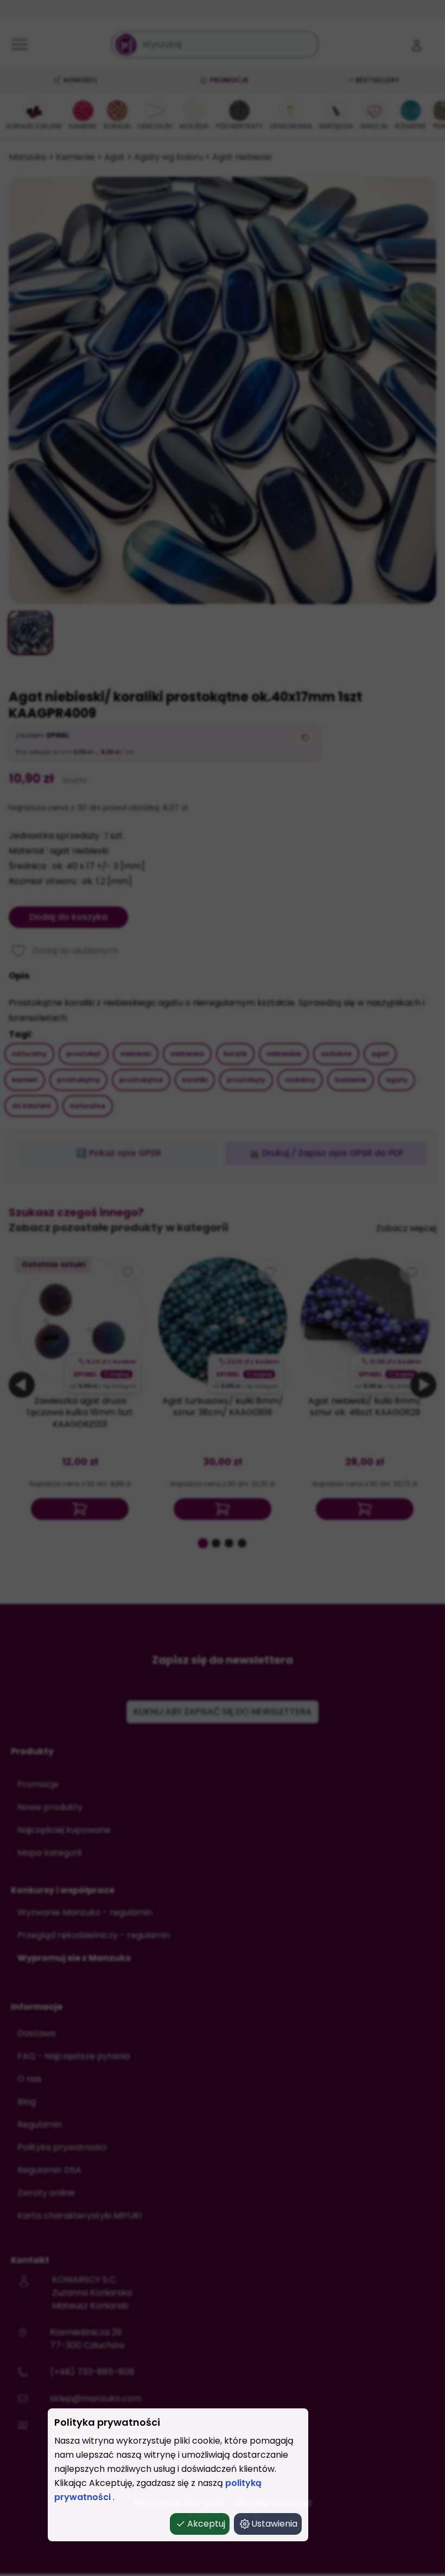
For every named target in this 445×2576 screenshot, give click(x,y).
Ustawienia (274, 2524)
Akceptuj (206, 2524)
